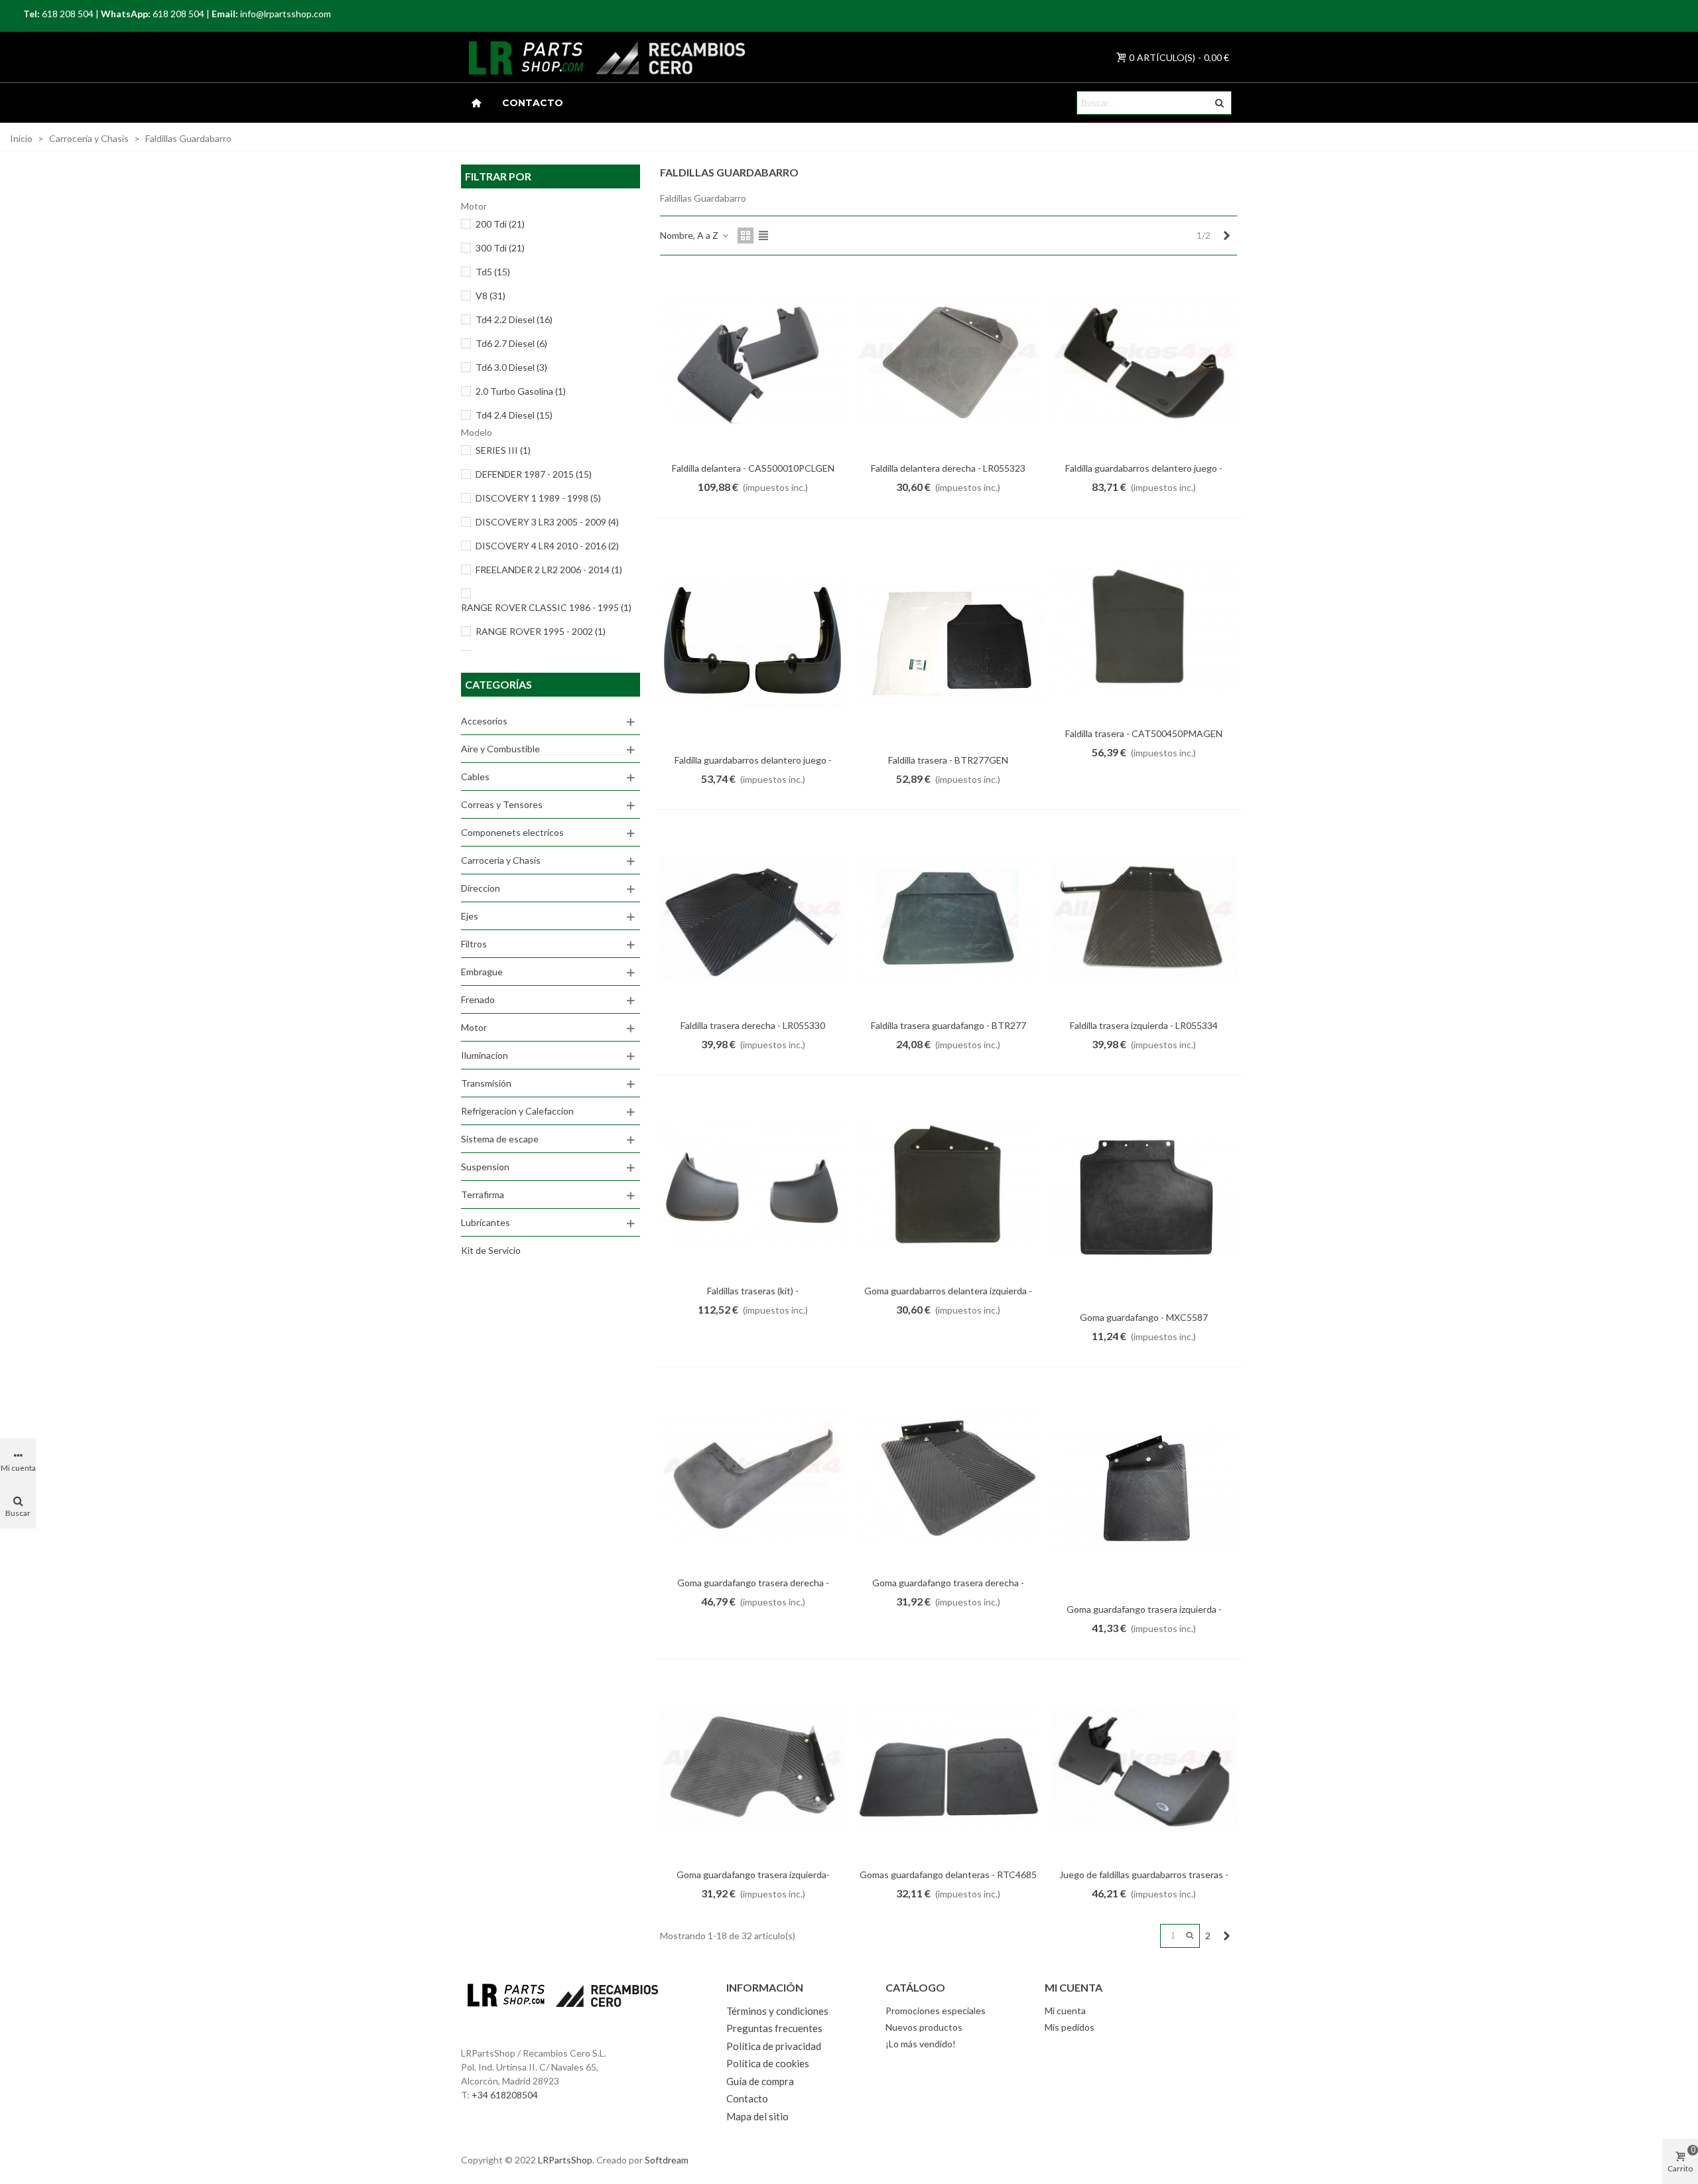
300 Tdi (500, 248)
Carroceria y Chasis (501, 860)
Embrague (482, 972)
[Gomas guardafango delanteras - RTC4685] (948, 1768)
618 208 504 (68, 14)
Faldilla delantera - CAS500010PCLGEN (753, 468)
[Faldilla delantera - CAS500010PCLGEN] (753, 362)
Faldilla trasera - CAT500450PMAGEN (1144, 733)
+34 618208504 (505, 2095)
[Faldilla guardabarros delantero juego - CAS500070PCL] (753, 640)
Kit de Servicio (491, 1250)
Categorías (498, 684)
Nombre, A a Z (690, 235)
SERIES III (503, 450)
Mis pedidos (1070, 2027)
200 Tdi (500, 224)
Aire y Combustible (500, 749)
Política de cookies (768, 2063)
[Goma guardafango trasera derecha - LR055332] (948, 1476)
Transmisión (486, 1083)
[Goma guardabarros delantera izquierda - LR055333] (948, 1184)
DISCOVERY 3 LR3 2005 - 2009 (547, 522)
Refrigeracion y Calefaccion (517, 1111)
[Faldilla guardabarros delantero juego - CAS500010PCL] (1144, 362)
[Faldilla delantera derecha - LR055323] (948, 362)
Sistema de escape (500, 1139)
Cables (475, 777)
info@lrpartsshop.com (286, 14)
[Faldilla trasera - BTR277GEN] (948, 640)
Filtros (474, 944)
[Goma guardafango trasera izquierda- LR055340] (753, 1768)
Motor (474, 1027)
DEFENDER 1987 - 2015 (534, 474)
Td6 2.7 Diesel (511, 343)
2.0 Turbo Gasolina (521, 391)
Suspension (485, 1167)
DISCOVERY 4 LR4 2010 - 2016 (547, 546)
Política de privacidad (774, 2046)
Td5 (493, 272)
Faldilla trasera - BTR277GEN (948, 760)
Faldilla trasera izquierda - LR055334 (1144, 1025)
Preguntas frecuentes (774, 2028)
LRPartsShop (565, 2160)
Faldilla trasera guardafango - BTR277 (948, 1025)
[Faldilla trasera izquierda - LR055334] (1144, 919)
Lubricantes (486, 1222)
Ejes (470, 916)
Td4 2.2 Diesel (514, 319)
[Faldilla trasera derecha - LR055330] (753, 919)
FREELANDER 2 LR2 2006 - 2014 (549, 570)
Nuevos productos (924, 2027)
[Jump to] (1190, 1936)
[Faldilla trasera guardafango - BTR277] (948, 919)
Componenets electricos (512, 832)
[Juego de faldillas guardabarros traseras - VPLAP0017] (1144, 1768)
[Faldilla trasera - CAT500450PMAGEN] (1144, 627)
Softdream (667, 2160)
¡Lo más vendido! (921, 2044)
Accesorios (484, 721)
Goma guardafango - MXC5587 (1144, 1317)
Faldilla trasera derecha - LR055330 (753, 1025)
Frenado (478, 999)
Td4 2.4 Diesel (514, 415)
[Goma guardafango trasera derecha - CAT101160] (753, 1476)
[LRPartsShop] (510, 57)
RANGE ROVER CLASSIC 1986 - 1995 (546, 607)
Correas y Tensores (502, 804)
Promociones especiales (936, 2011)
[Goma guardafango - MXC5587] (1144, 1197)
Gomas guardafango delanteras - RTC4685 (948, 1875)
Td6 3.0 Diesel (511, 367)
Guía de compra (760, 2081)
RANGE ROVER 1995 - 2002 (541, 631)
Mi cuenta (1065, 2011)
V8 (490, 296)
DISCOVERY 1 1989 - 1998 (538, 498)
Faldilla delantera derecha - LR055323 (948, 468)
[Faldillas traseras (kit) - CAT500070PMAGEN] (753, 1184)
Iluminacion (485, 1055)
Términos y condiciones (777, 2011)
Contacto (533, 103)
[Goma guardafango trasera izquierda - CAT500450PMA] (1144, 1489)
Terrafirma (483, 1194)
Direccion (481, 888)
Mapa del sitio (757, 2116)
